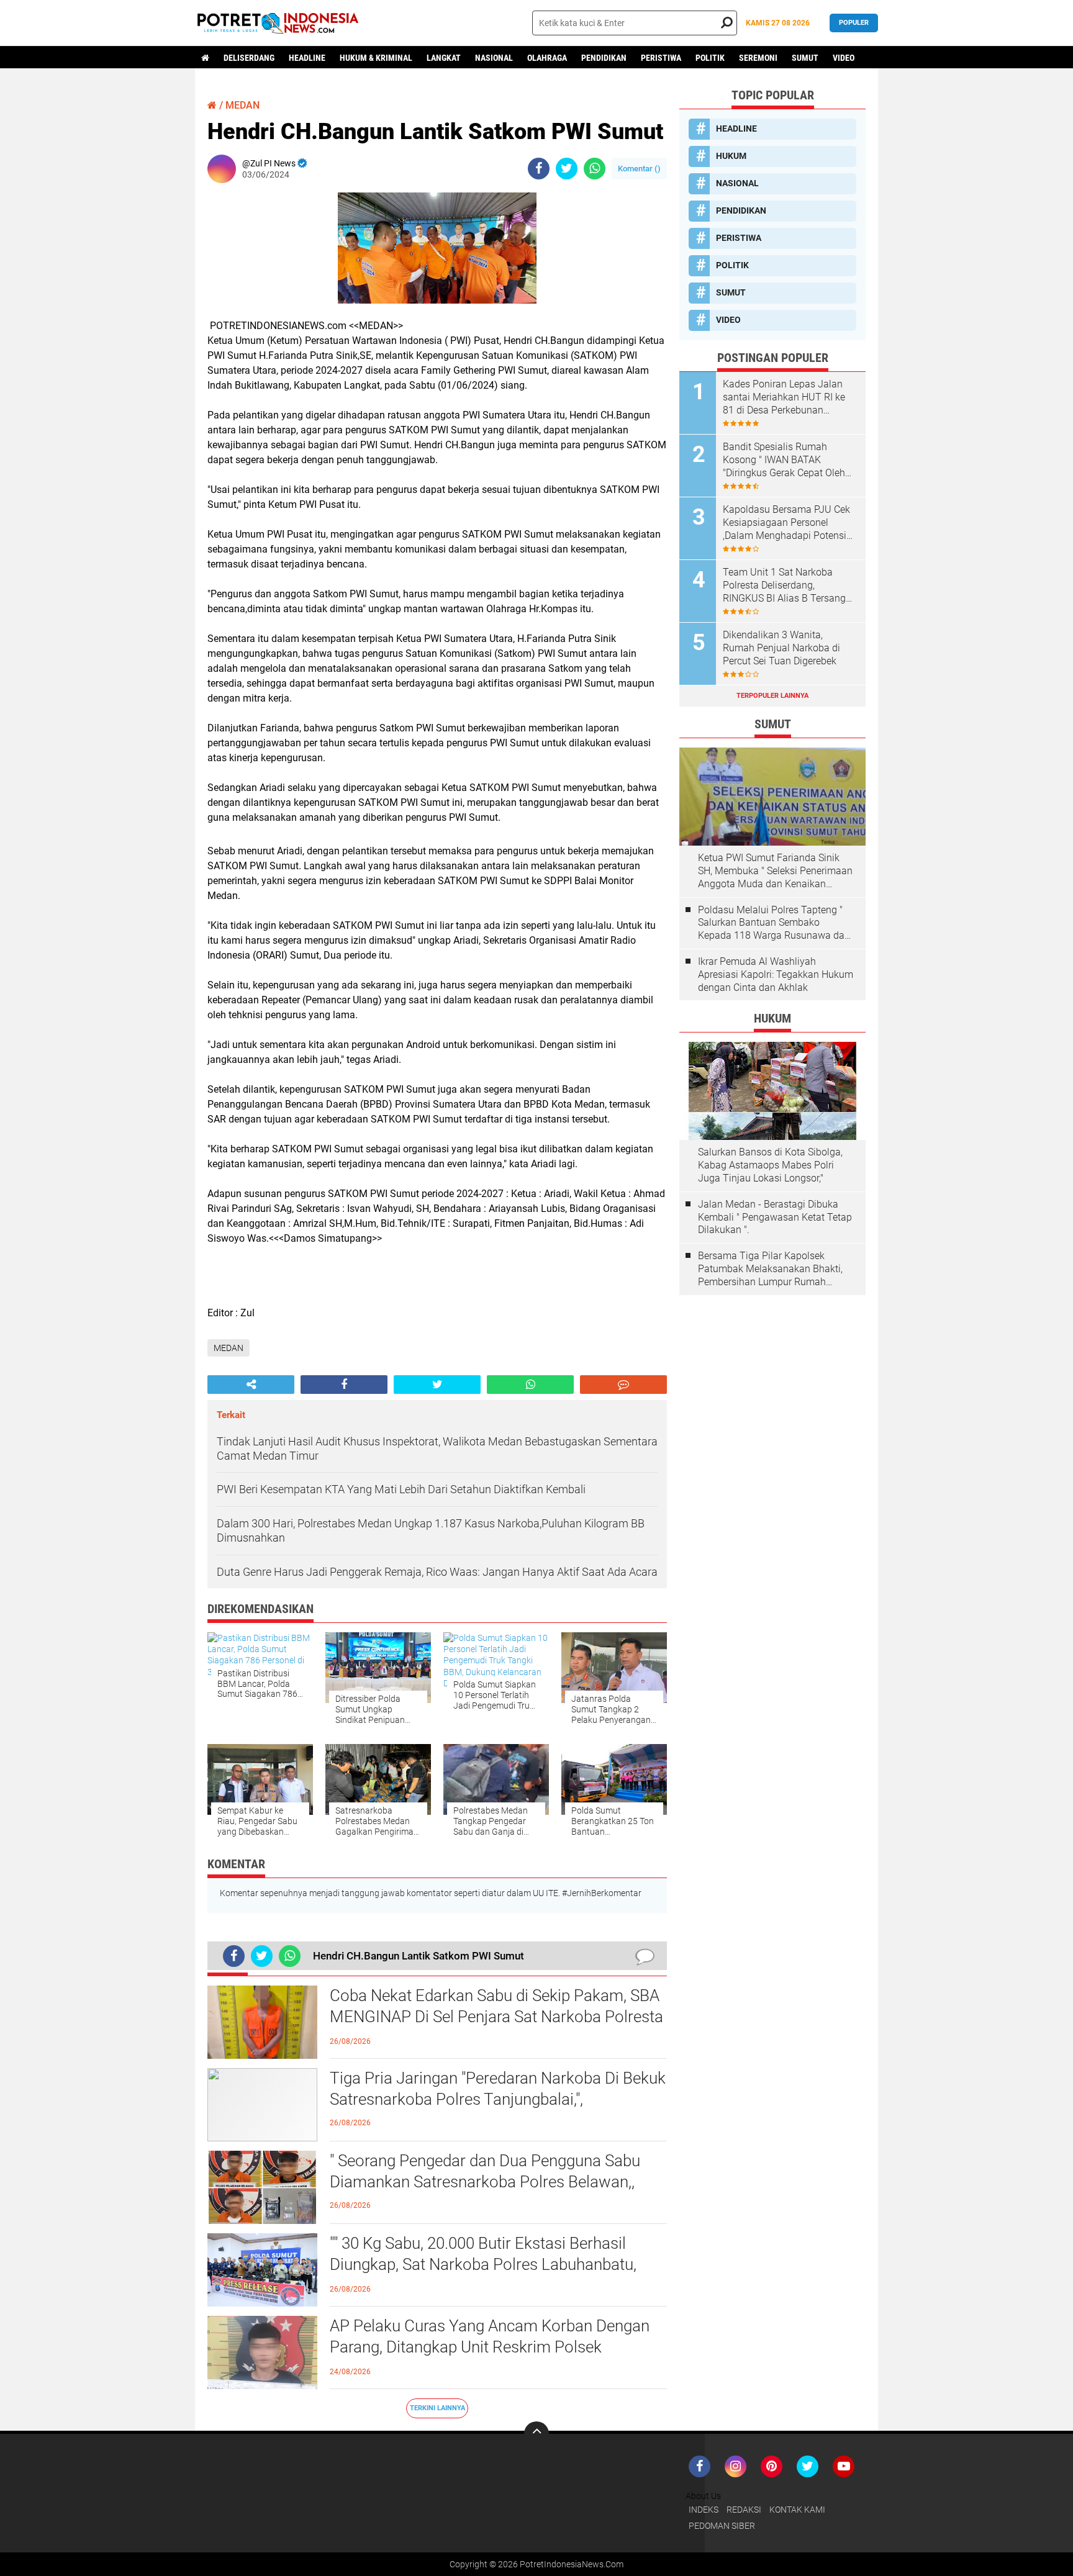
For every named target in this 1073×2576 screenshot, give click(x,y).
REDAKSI (744, 2510)
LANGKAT (444, 58)
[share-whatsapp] (595, 169)
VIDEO (844, 58)
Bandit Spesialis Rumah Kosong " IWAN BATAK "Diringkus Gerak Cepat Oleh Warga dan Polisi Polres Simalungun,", (784, 460)
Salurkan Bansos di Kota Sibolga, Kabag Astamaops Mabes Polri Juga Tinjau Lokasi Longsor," (770, 1165)
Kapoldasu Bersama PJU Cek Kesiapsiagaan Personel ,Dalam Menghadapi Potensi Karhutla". (786, 523)
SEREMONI (758, 58)
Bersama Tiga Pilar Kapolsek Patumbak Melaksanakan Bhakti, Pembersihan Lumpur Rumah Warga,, (770, 1269)
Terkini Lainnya (437, 2408)
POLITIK (710, 58)
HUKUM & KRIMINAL (376, 58)
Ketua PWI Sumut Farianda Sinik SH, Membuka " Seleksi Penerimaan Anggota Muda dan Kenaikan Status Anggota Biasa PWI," (775, 871)
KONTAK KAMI (797, 2510)
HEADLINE (307, 58)
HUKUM (731, 156)
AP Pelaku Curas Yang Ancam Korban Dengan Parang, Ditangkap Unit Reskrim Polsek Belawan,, (490, 2347)
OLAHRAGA (547, 58)
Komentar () (639, 169)
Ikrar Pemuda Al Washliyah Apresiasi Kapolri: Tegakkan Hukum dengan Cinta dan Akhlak (776, 974)
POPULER (854, 23)
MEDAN (242, 105)
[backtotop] (536, 2434)
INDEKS (704, 2510)
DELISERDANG (249, 58)
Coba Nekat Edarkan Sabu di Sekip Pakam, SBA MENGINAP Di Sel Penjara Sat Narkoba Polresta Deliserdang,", (496, 2017)
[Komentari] (623, 1385)
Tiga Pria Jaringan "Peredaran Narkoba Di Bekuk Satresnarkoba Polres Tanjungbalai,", (498, 2089)
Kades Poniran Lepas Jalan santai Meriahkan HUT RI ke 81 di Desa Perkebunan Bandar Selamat (784, 397)
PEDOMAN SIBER (722, 2526)
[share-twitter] (567, 169)
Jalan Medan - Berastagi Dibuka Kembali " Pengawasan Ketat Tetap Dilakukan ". (775, 1217)
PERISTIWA (661, 58)
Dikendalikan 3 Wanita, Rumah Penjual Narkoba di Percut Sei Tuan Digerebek (781, 648)
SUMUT (805, 58)
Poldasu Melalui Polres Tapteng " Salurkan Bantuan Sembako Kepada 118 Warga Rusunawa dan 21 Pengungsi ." (774, 923)
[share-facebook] (539, 169)
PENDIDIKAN (604, 58)
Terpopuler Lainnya (772, 696)
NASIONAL (494, 58)
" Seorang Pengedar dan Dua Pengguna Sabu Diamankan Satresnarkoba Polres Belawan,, (485, 2171)
